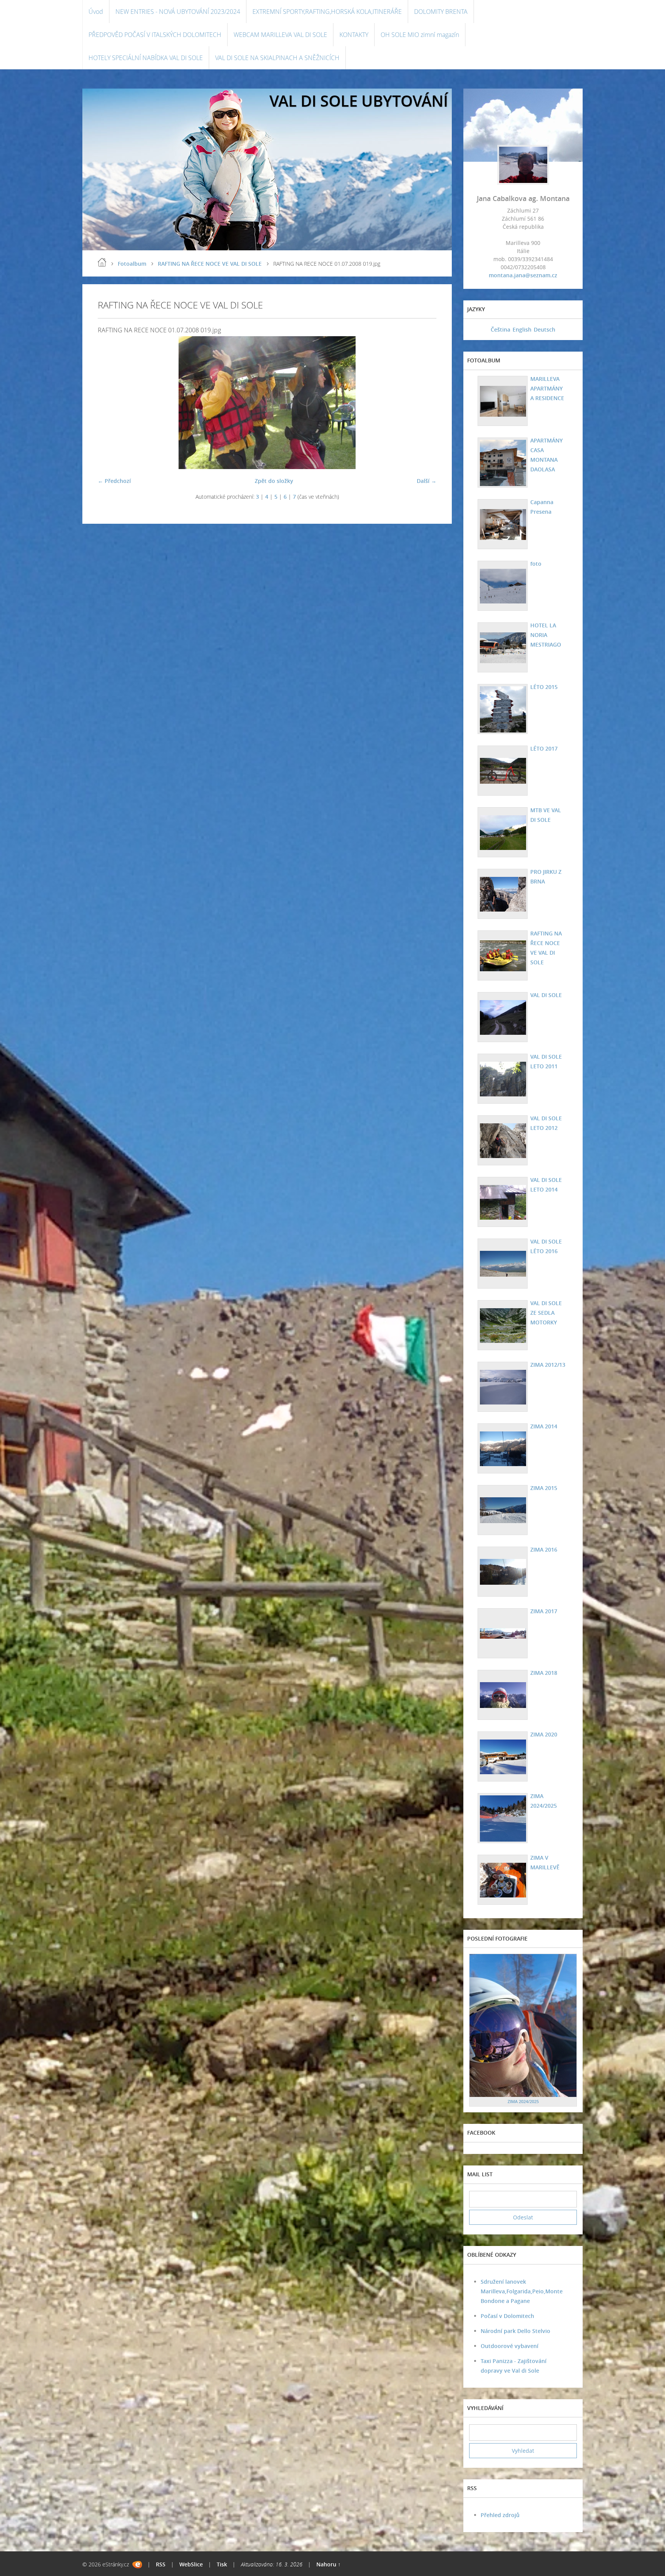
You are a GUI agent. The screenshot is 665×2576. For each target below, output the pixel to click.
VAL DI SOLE (546, 995)
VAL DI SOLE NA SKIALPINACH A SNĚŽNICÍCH (277, 58)
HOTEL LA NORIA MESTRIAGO (546, 635)
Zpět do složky (274, 481)
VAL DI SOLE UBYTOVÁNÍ (359, 101)
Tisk (222, 2564)
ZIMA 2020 (544, 1734)
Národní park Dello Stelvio (515, 2331)
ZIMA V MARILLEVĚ (545, 1862)
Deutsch (545, 329)
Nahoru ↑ (328, 2564)
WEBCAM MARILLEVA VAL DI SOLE (280, 35)
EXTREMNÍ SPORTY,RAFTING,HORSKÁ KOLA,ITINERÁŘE (327, 12)
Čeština (500, 329)
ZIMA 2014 (544, 1426)
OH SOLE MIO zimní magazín (420, 35)
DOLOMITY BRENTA (441, 12)
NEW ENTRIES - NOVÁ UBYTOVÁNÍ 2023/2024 (178, 12)
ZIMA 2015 (544, 1488)
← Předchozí (114, 481)
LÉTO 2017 (544, 748)
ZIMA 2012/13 (548, 1365)
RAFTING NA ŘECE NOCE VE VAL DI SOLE (210, 264)
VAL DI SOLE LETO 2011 (546, 1061)
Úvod (96, 12)
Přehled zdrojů (500, 2515)
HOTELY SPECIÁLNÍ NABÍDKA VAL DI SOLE (146, 58)
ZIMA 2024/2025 (544, 1801)
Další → (427, 481)
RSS (161, 2564)
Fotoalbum (132, 264)
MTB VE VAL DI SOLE (546, 815)
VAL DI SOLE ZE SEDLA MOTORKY (546, 1313)
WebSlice (191, 2564)
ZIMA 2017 (544, 1611)
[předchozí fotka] (110, 403)
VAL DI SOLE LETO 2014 (546, 1185)
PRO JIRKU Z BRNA (546, 877)
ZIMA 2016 (544, 1549)
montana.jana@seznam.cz (523, 275)
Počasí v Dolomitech (507, 2316)
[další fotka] (424, 403)
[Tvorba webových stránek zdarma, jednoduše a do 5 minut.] (137, 2565)
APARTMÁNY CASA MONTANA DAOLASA (546, 455)
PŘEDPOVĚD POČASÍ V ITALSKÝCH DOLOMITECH (155, 35)
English (522, 329)
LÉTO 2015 (544, 687)
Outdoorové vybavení (510, 2346)
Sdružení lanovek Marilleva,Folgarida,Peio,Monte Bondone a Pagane (522, 2291)
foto (536, 564)
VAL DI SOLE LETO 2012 (546, 1123)
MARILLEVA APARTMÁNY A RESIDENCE (547, 388)
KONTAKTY (354, 35)
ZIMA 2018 (544, 1673)
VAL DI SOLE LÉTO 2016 (546, 1246)
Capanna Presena (542, 507)
